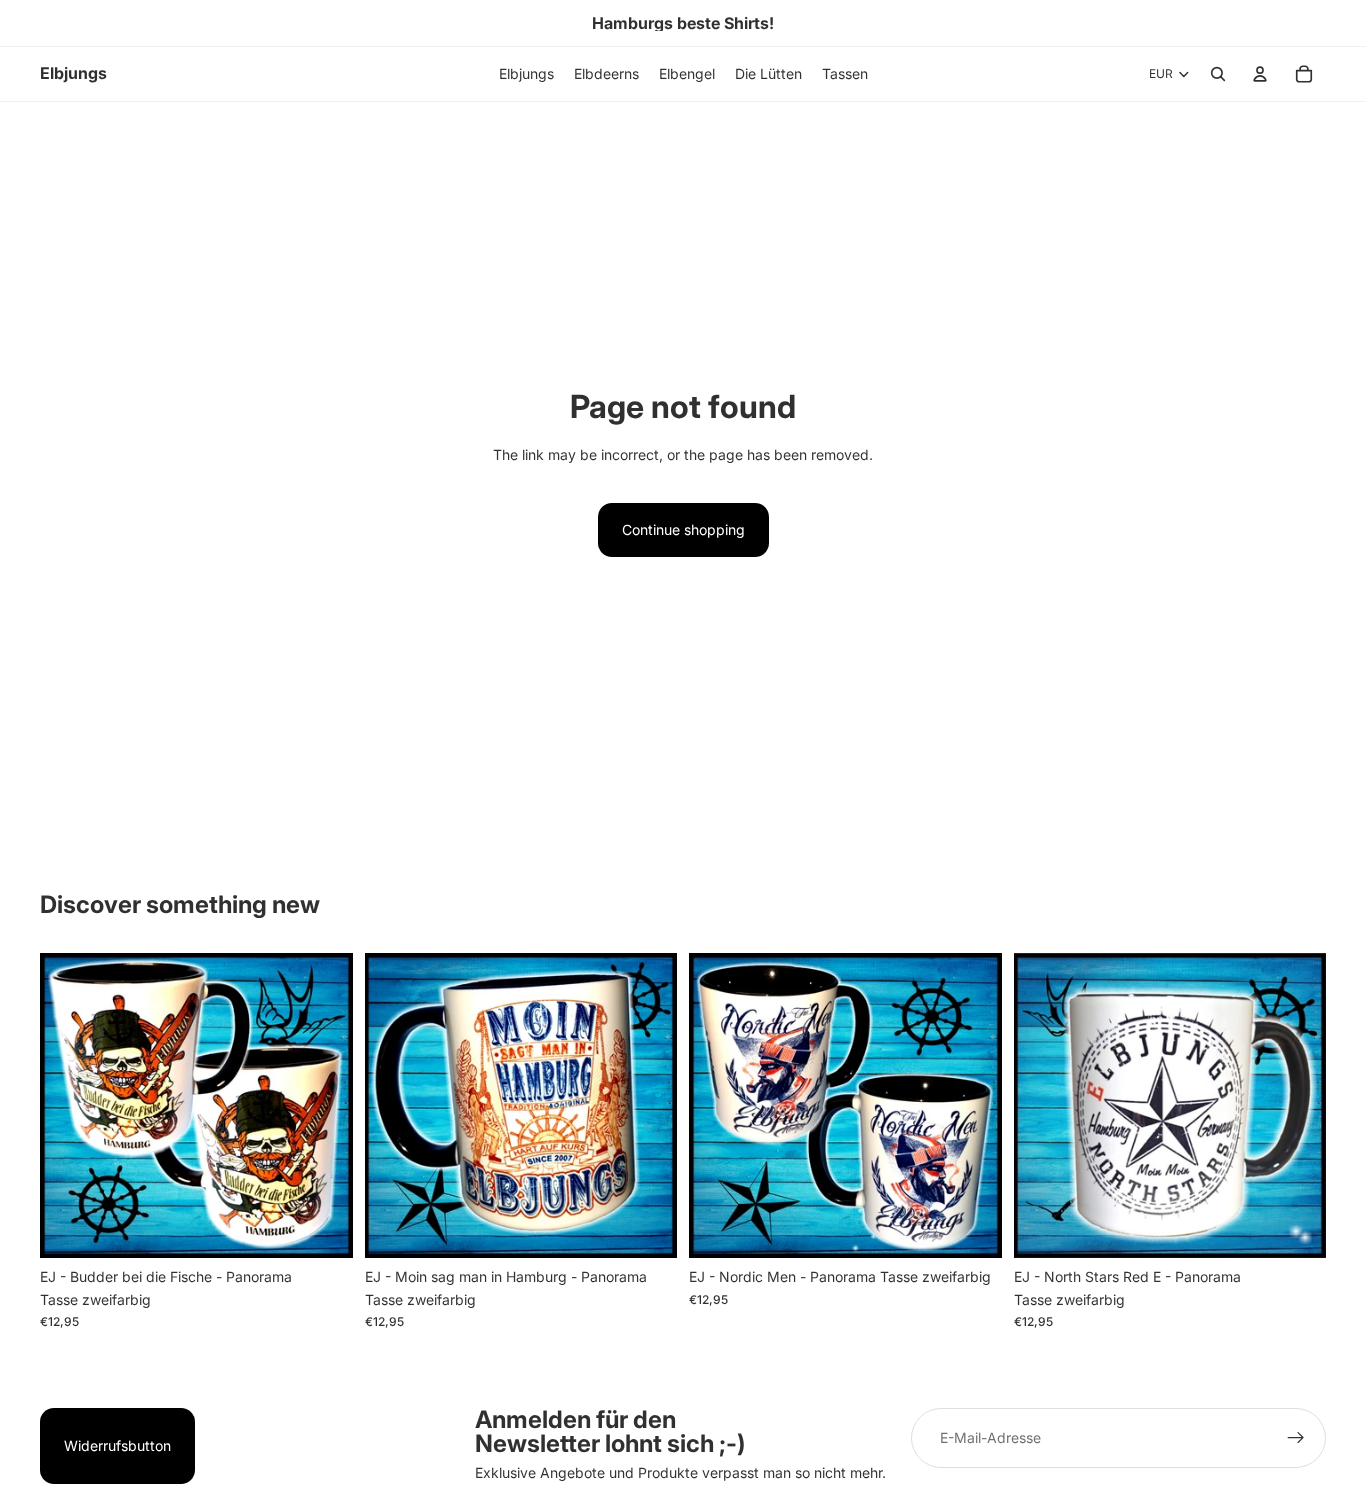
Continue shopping (683, 529)
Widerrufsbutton (117, 1445)
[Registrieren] (1296, 1438)
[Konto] (1260, 74)
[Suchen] (1218, 74)
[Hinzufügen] (322, 1227)
